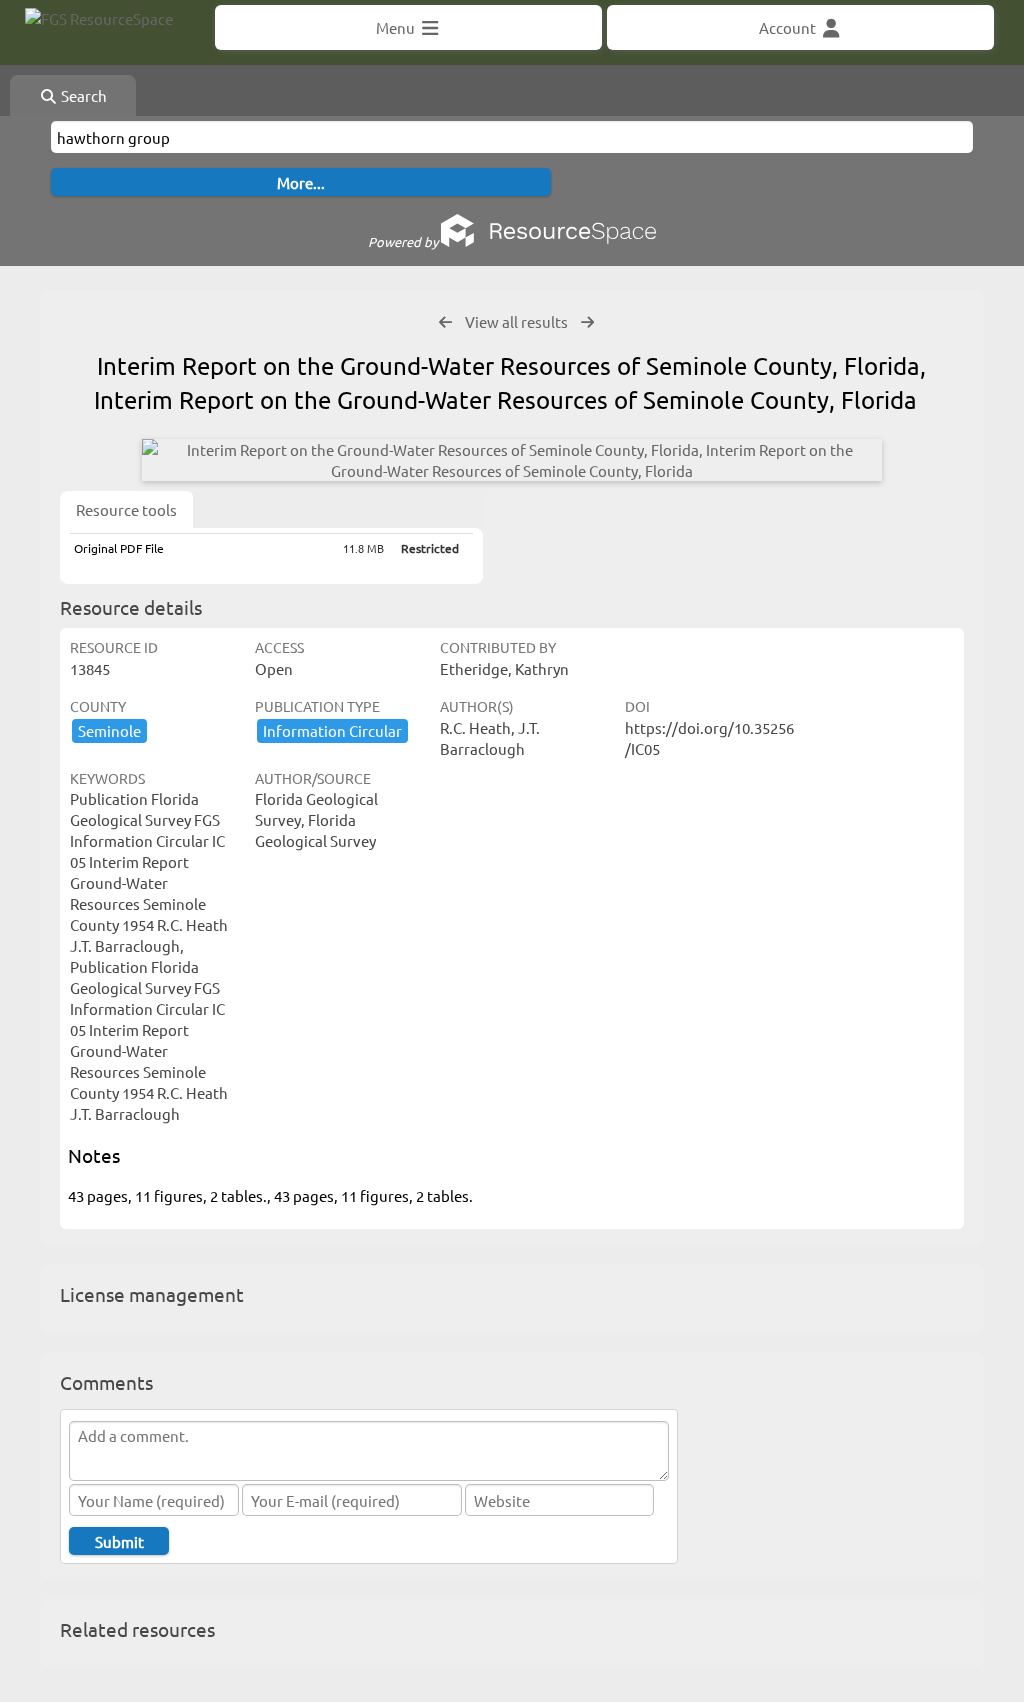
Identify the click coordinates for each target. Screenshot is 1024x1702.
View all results (516, 321)
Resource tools (126, 509)
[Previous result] (445, 322)
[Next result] (587, 322)
